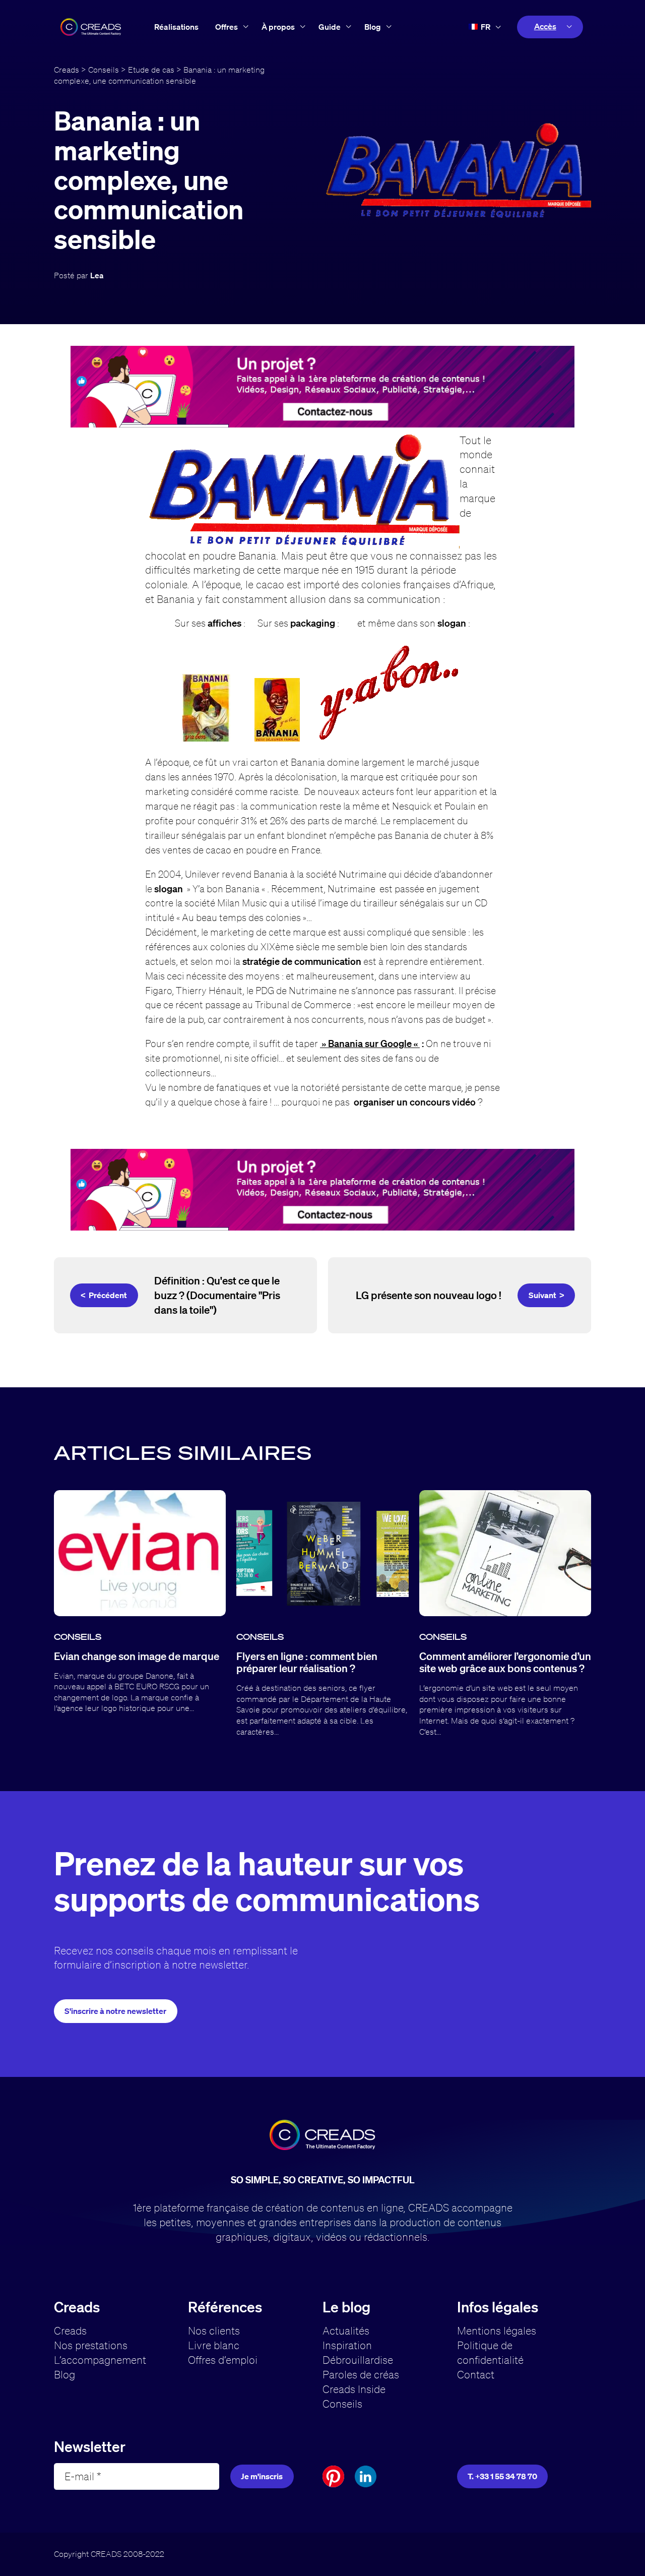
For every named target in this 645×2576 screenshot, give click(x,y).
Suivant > (546, 1295)
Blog (373, 27)
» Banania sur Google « (370, 1043)
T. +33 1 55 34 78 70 (502, 2476)
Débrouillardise (358, 2360)
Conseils (104, 70)
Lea (97, 275)
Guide (330, 27)
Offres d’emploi (223, 2360)
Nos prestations (91, 2345)
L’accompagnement (100, 2360)
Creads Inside (354, 2389)
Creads (67, 70)
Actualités (346, 2330)
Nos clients (214, 2330)
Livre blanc (214, 2345)
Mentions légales (497, 2330)
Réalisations (176, 27)
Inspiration (347, 2345)
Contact (476, 2374)
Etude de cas (151, 70)
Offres (227, 27)
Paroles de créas (361, 2374)
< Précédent (104, 1295)
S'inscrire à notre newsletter (115, 2011)
